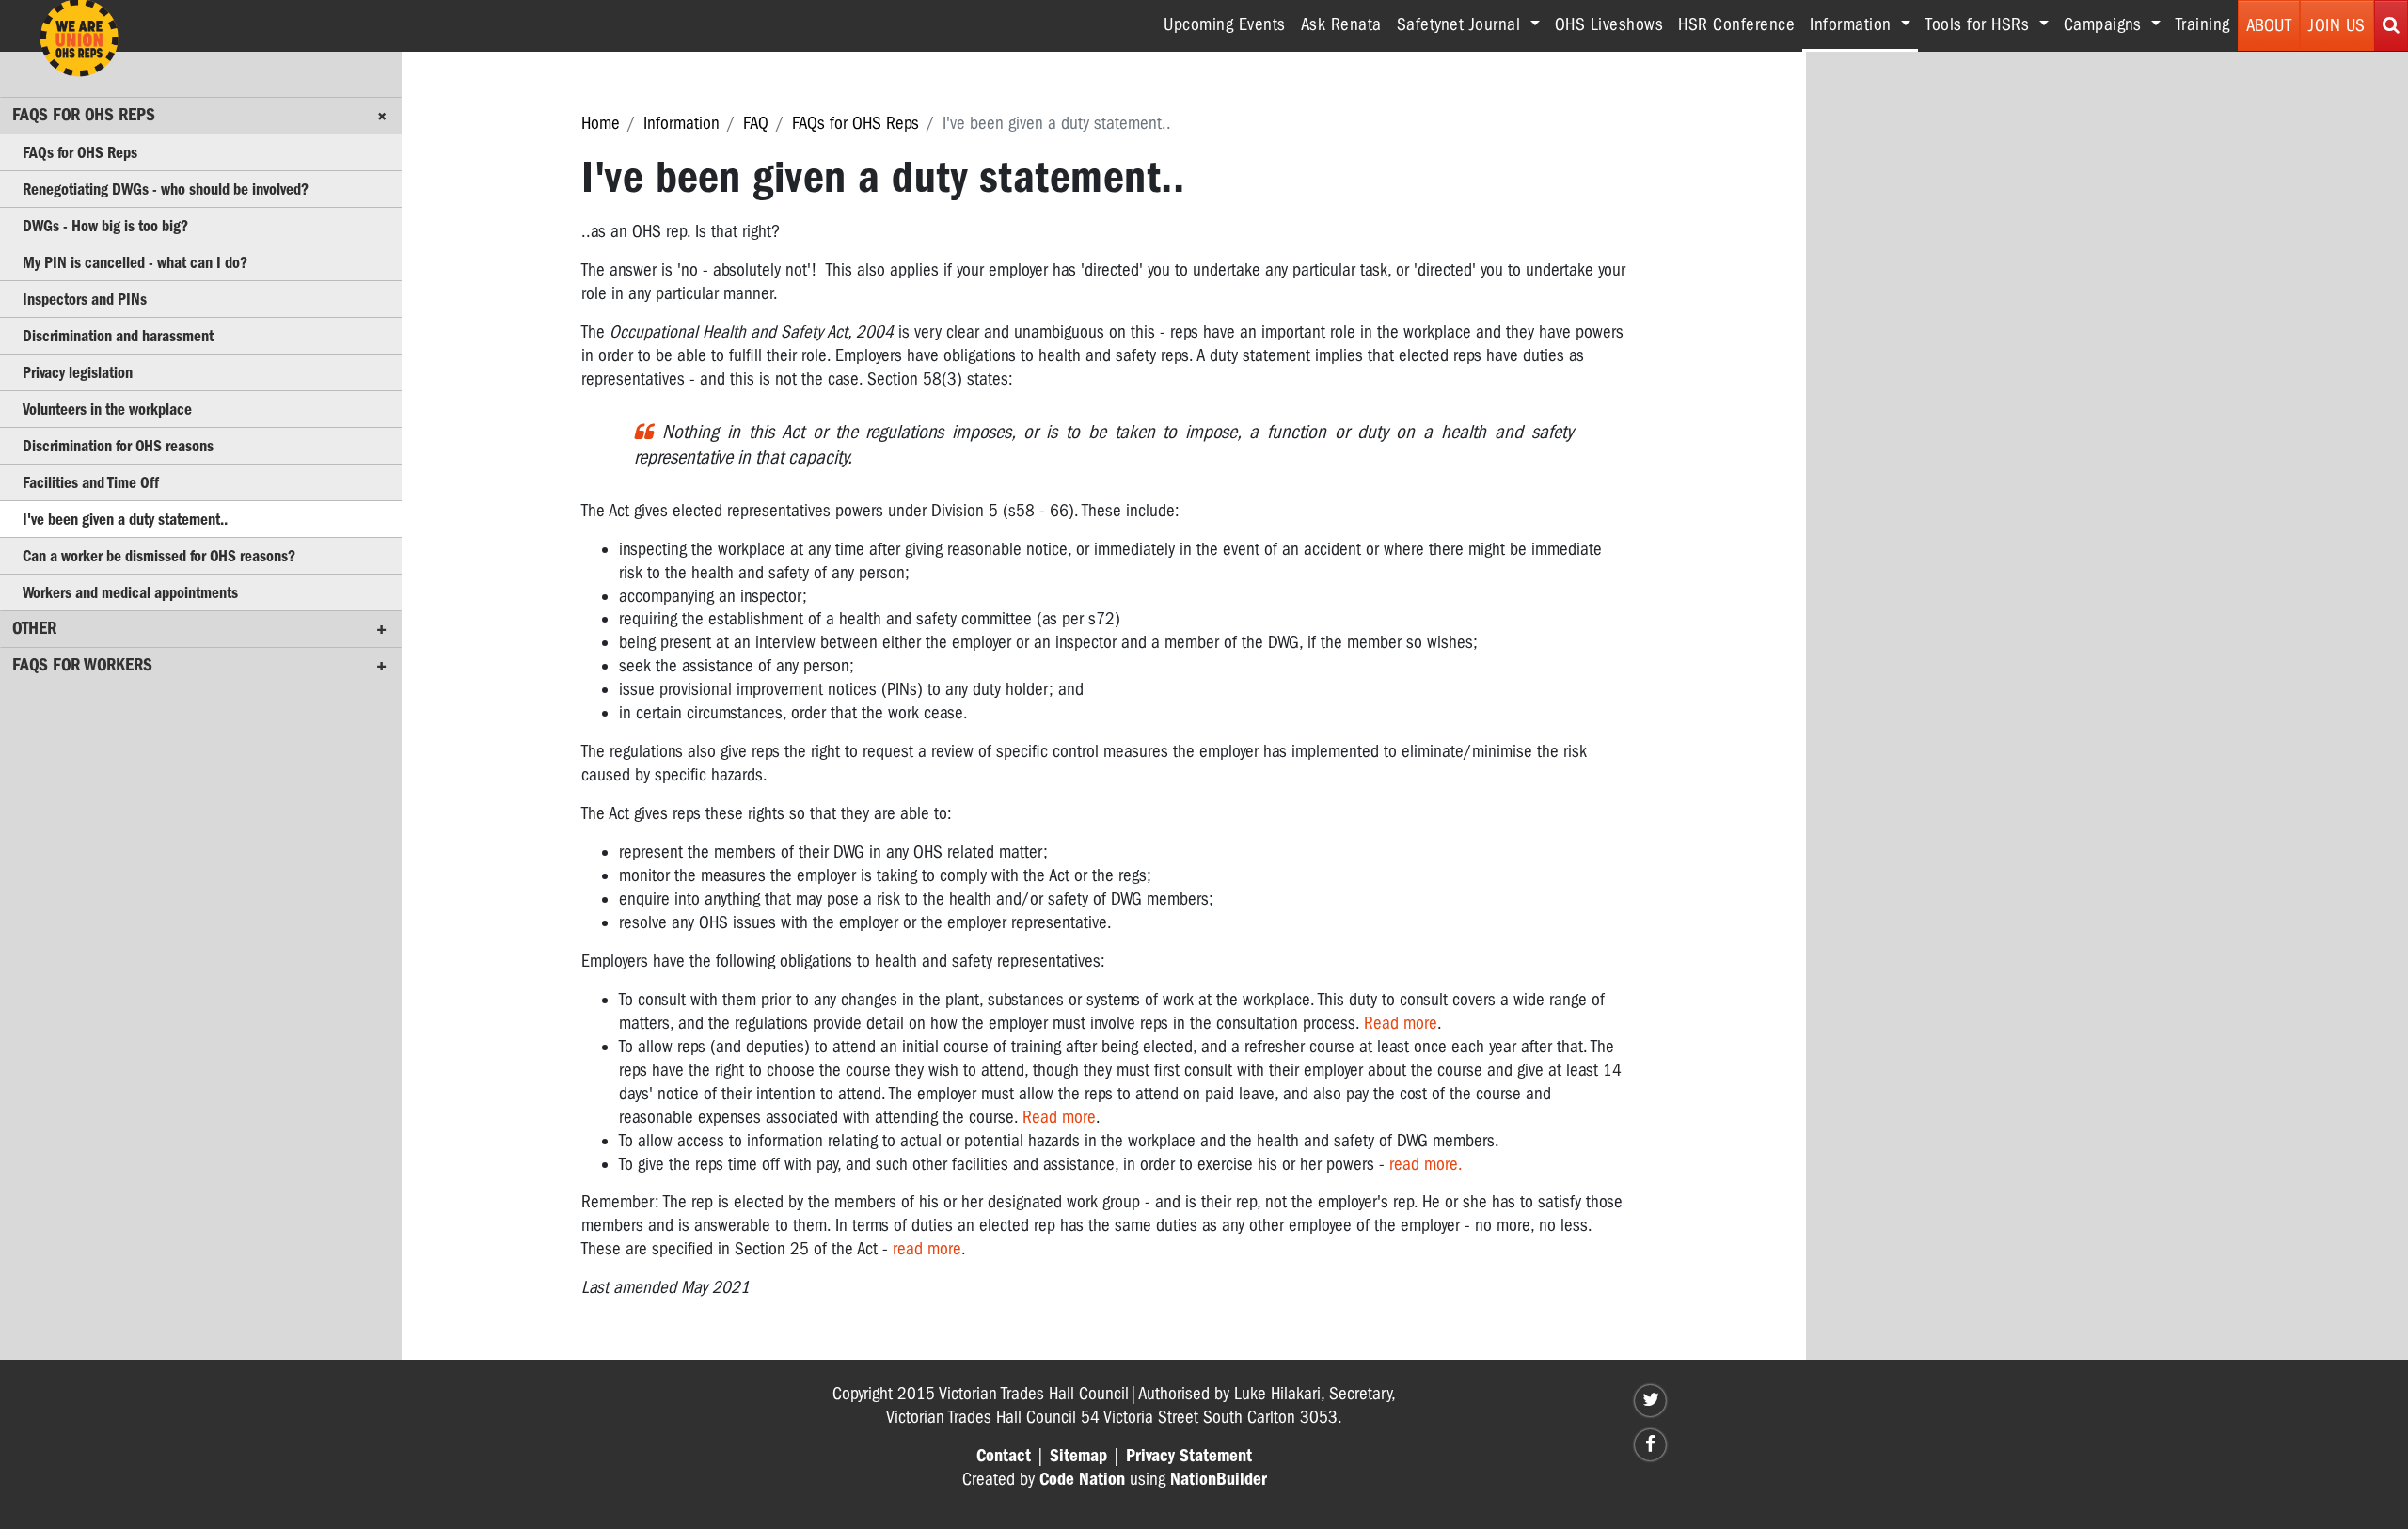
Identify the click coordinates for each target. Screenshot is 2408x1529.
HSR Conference (1736, 24)
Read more (1401, 1023)
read (1407, 1164)
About (2269, 25)
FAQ (756, 123)
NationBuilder (1219, 1479)
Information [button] (1864, 24)
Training (2203, 24)
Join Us (2337, 25)
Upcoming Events (1225, 24)
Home (601, 123)
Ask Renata (1341, 24)
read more (927, 1249)
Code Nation (1082, 1479)
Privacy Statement (1189, 1456)
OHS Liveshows (1609, 24)
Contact (1004, 1456)
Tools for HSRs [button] (1980, 24)
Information (681, 123)
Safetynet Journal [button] (1461, 24)
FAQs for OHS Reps (855, 123)
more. (1443, 1164)
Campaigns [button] (2105, 24)
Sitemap (1078, 1456)
